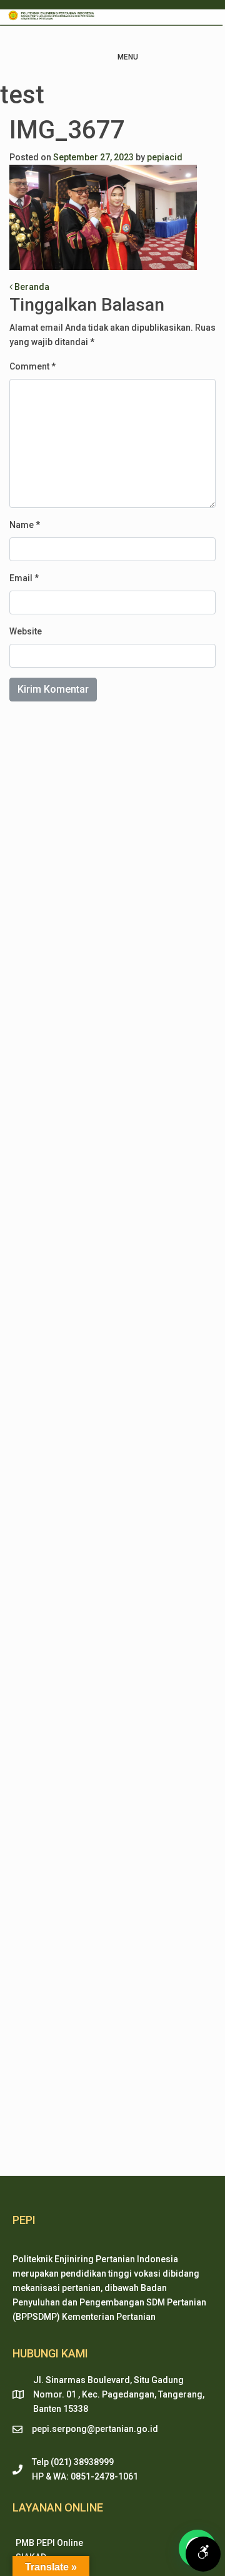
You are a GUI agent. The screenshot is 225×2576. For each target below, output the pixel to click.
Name (25, 525)
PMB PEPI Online (49, 2543)
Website (26, 631)
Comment (32, 366)
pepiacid (165, 157)
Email (24, 578)
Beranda (31, 287)
